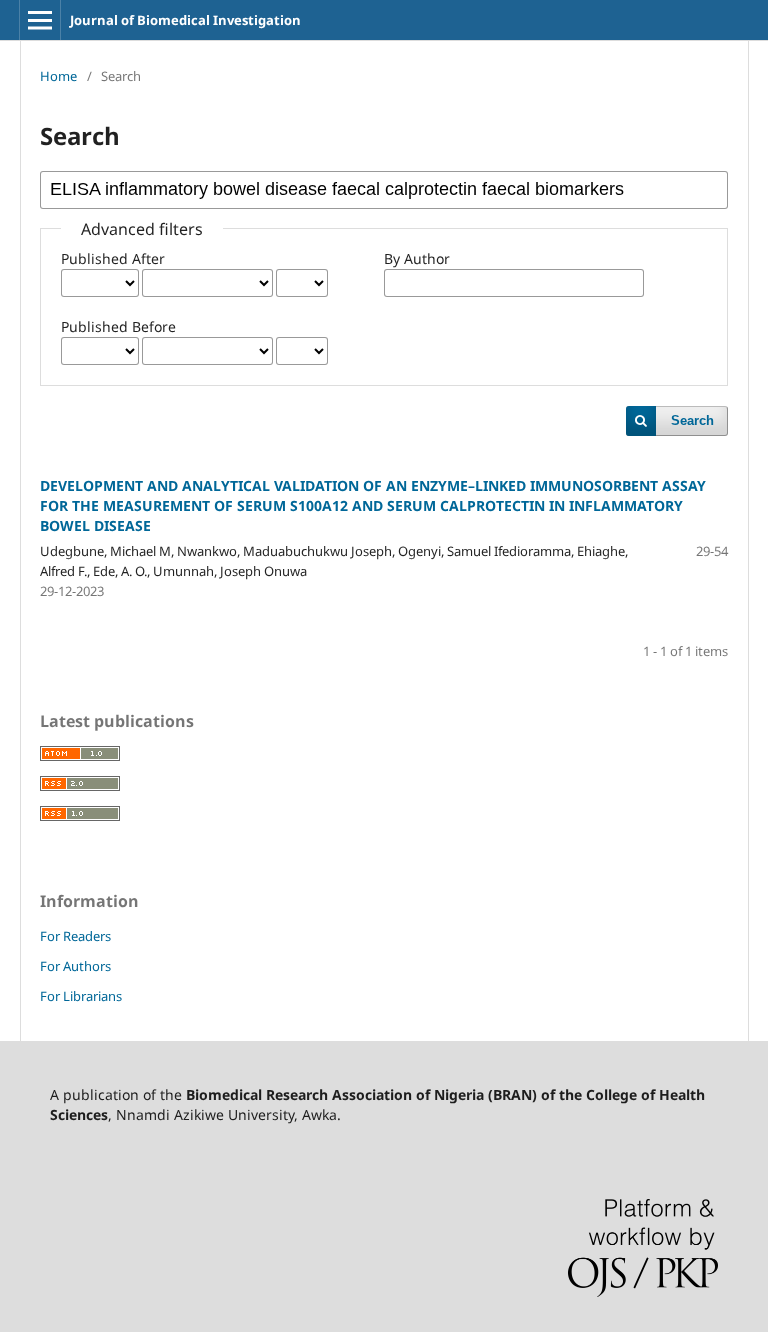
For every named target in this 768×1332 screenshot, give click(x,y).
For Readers (75, 936)
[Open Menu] (40, 20)
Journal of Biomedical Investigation (185, 20)
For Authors (75, 966)
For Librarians (81, 996)
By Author (417, 258)
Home (58, 76)
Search (692, 420)
